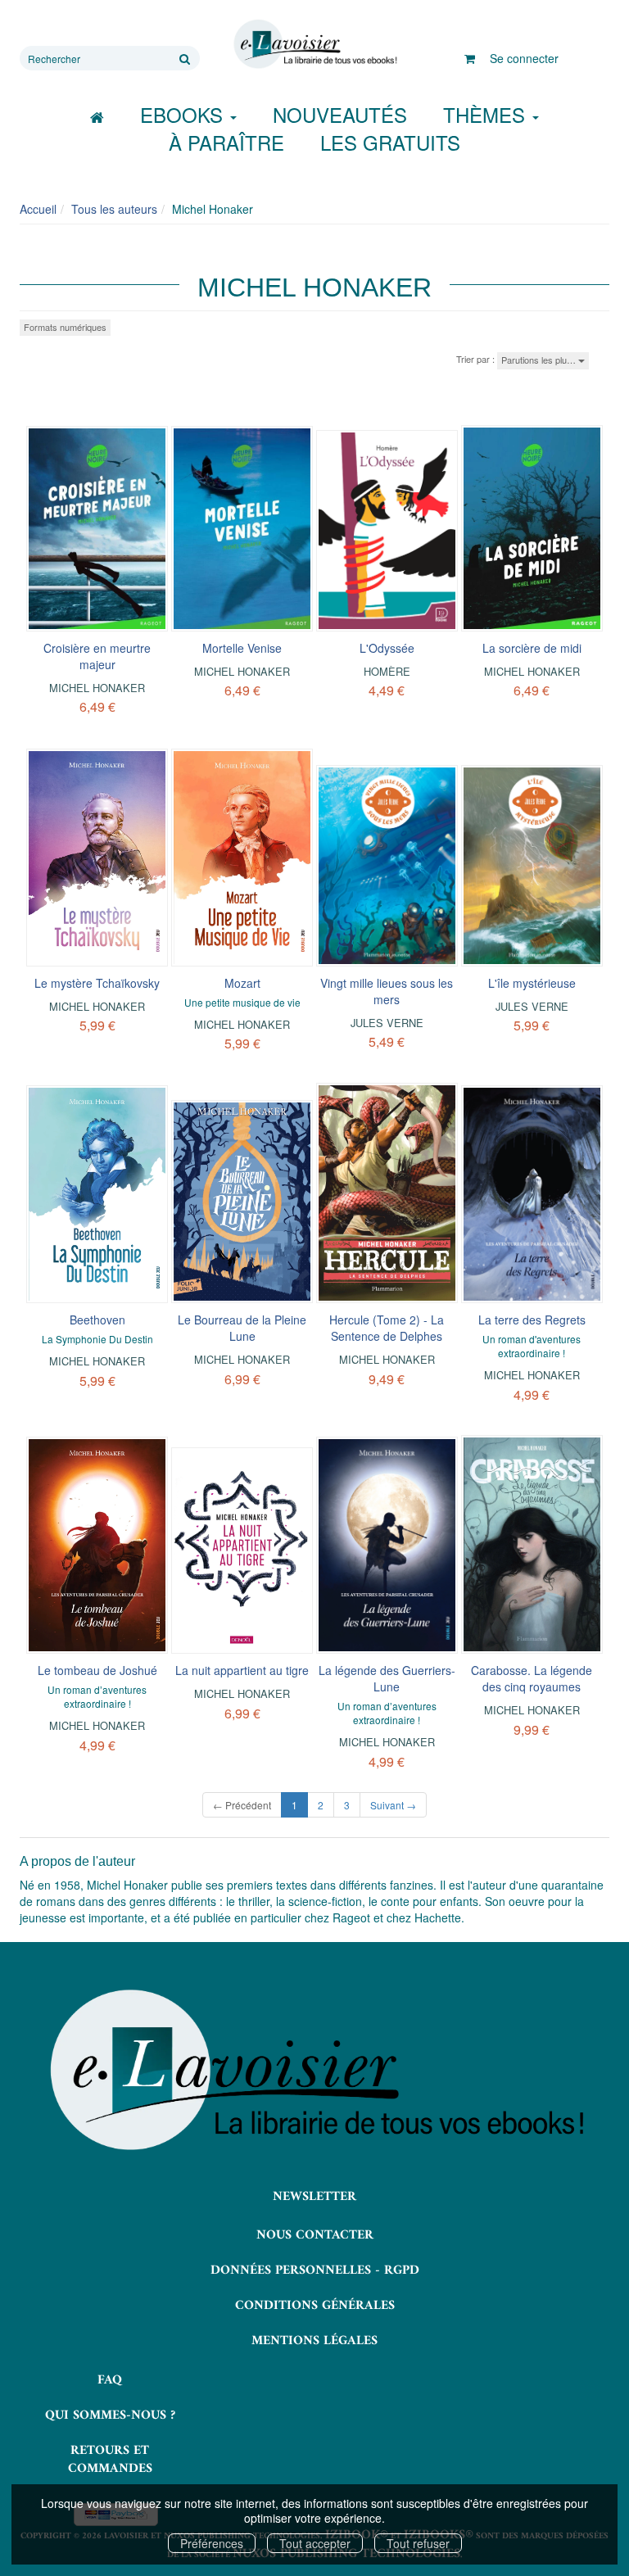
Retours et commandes (110, 2460)
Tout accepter (315, 2543)
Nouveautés (340, 114)
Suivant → (393, 1805)
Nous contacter (315, 2235)
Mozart (242, 983)
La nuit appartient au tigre (242, 1670)
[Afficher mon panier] (470, 58)
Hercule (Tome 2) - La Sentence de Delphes (387, 1328)
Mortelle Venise (242, 648)
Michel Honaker (97, 688)
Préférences (212, 2543)
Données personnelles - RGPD (315, 2270)
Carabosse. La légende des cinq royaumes (532, 1678)
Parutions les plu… (540, 360)
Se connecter (524, 58)
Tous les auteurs (114, 209)
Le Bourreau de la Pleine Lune (242, 1328)
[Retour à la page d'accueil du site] (314, 44)
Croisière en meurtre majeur (97, 656)
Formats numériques (65, 327)
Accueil (38, 209)
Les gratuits (390, 142)
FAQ (110, 2380)
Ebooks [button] (184, 114)
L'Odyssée (387, 648)
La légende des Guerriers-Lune (387, 1678)
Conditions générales (315, 2306)
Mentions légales (314, 2341)
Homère (387, 671)
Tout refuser (418, 2543)
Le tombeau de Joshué (97, 1670)
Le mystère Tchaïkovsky (97, 983)
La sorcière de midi (532, 648)
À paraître (226, 142)
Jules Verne (387, 1023)
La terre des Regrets (532, 1320)
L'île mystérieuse (532, 983)
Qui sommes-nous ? (110, 2415)
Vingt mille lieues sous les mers (387, 991)
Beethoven (97, 1320)
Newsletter (314, 2197)
